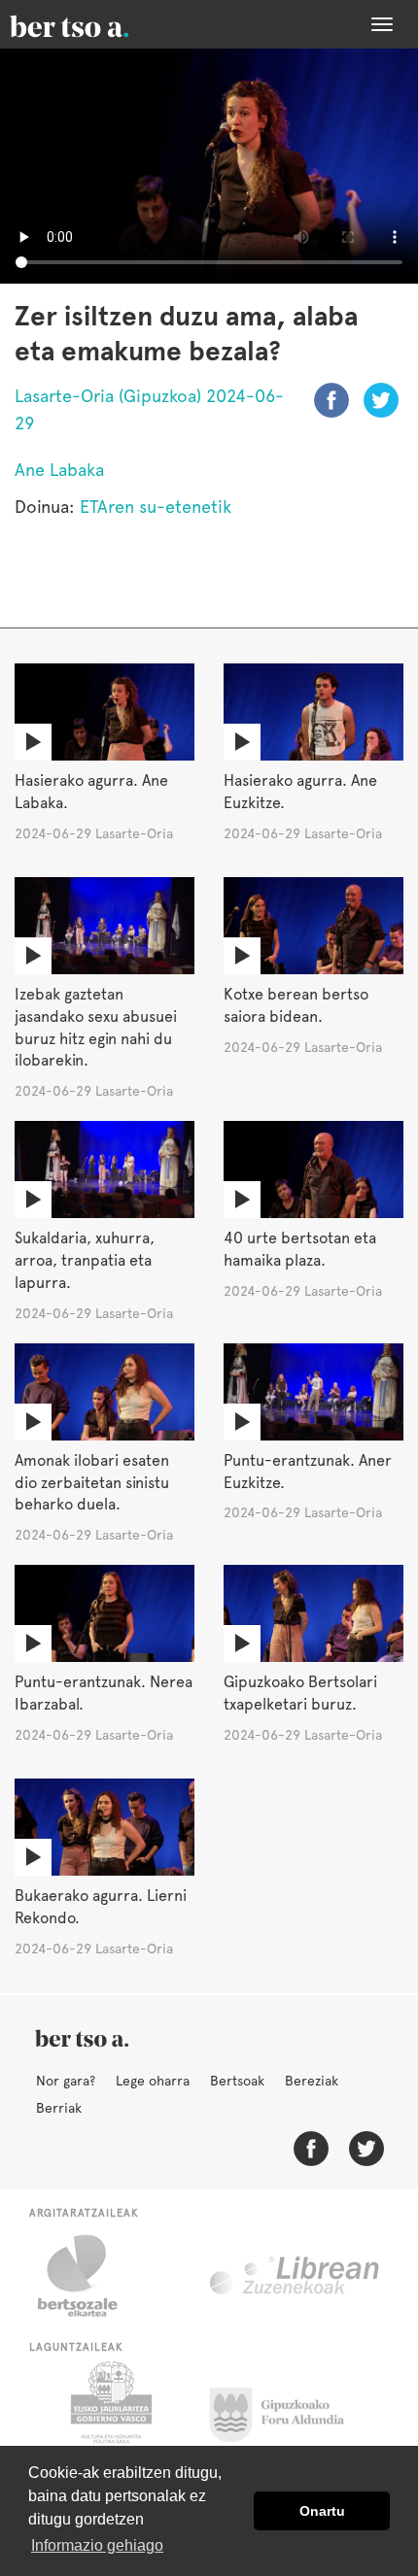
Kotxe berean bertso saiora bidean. (296, 1005)
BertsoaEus (97, 24)
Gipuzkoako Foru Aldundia (288, 2410)
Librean (296, 2276)
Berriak (59, 2108)
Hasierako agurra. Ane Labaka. (91, 792)
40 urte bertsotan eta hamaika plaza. (300, 1249)
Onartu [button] (322, 2511)
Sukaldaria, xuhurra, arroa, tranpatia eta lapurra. (85, 1260)
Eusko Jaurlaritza (109, 2410)
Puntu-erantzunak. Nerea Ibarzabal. (104, 1693)
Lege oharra (153, 2081)
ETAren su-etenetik (156, 507)
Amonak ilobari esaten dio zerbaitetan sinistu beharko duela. (92, 1483)
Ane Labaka (59, 470)
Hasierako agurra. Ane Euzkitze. (300, 792)
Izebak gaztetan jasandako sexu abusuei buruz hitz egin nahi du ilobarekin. (96, 1028)
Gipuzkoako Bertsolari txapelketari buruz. (300, 1693)
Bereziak (312, 2081)
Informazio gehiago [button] (97, 2545)
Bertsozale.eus (90, 2276)
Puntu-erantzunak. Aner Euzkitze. (308, 1472)
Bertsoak (237, 2081)
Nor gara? (66, 2081)
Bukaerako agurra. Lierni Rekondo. (101, 1907)
